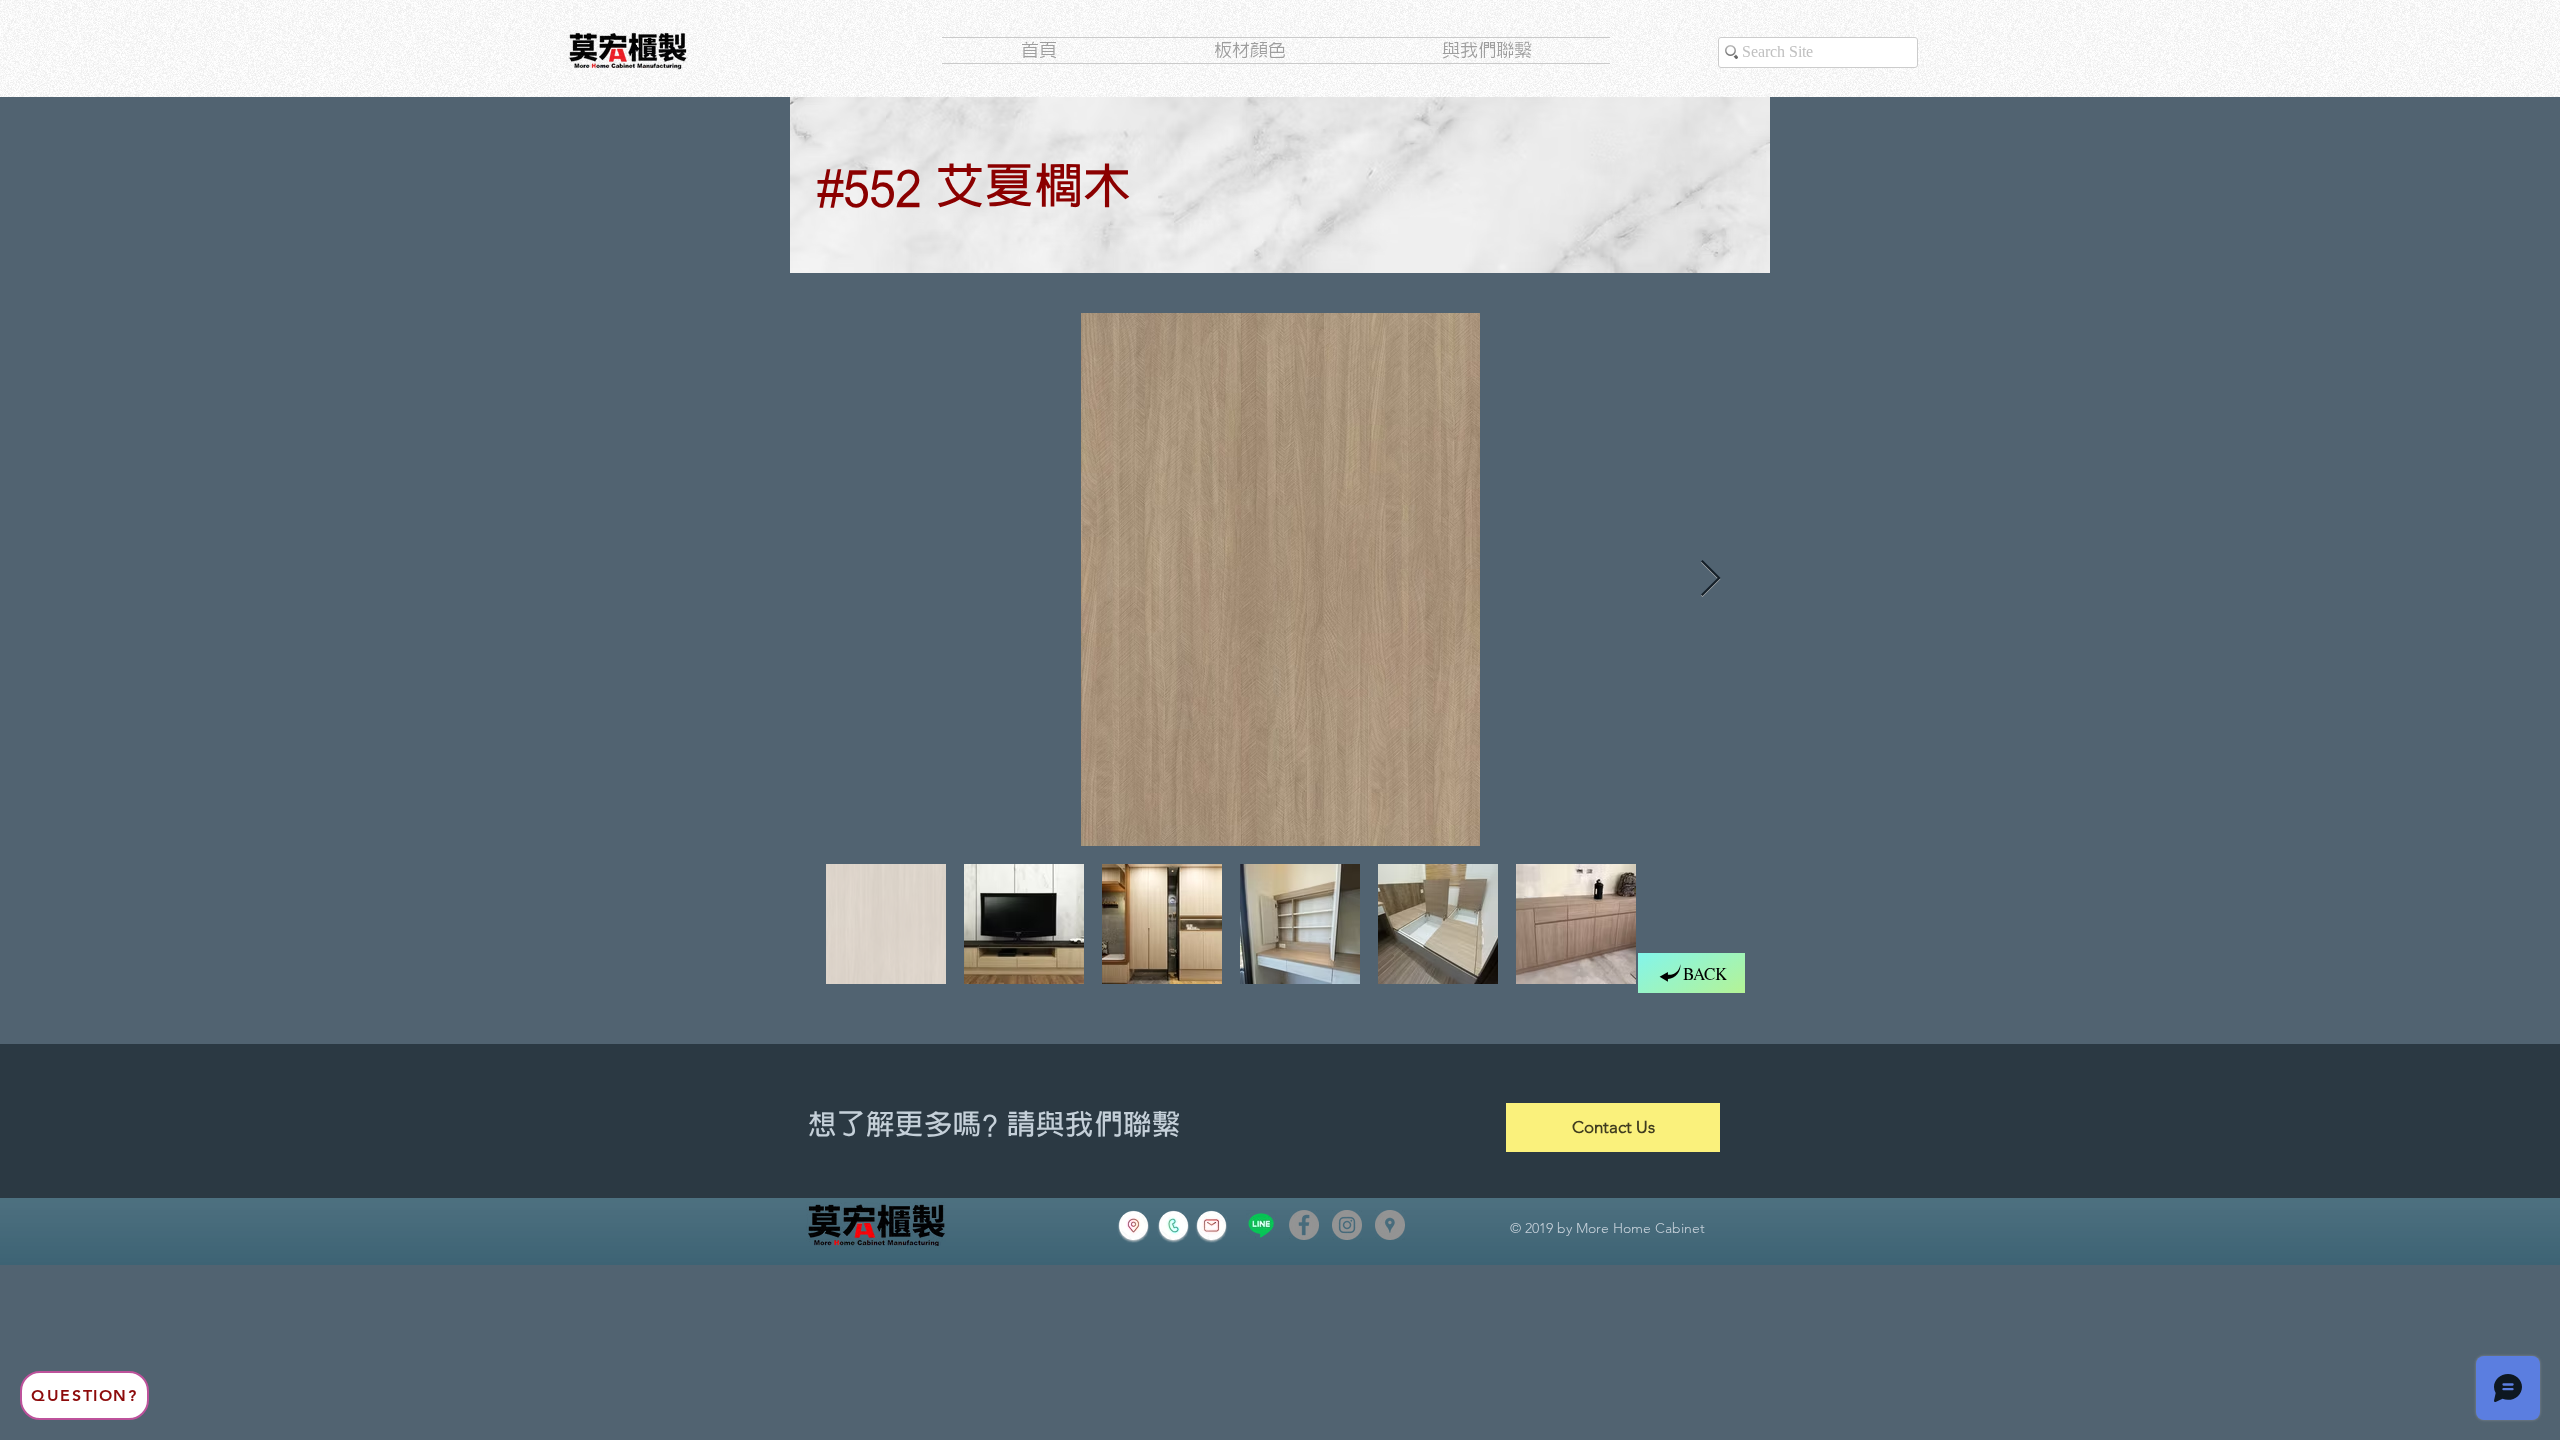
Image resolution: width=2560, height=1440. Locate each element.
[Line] (1261, 1225)
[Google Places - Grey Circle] (1390, 1225)
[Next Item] (1710, 579)
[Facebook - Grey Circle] (1304, 1225)
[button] (84, 1395)
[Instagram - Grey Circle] (1347, 1225)
